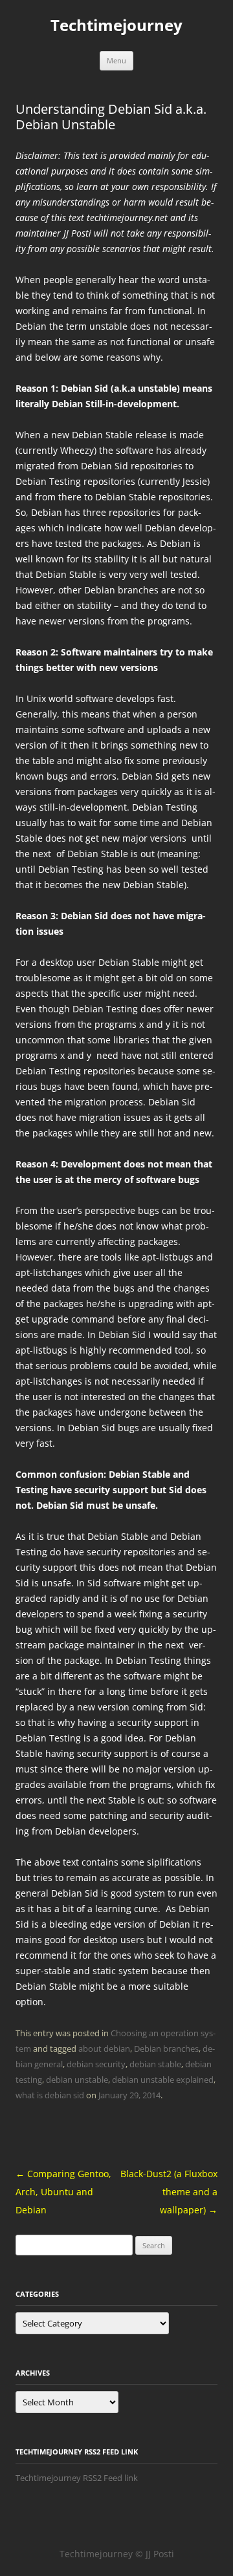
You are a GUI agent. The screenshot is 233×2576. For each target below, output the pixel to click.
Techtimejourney (116, 26)
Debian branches (166, 2049)
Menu (116, 60)
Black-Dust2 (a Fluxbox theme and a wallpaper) (169, 2192)
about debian (104, 2049)
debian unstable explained (163, 2080)
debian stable (155, 2064)
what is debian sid (50, 2095)
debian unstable (77, 2080)
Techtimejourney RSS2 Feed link (77, 2478)
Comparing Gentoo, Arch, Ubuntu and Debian (63, 2192)
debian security (96, 2064)
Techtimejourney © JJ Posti (117, 2554)
